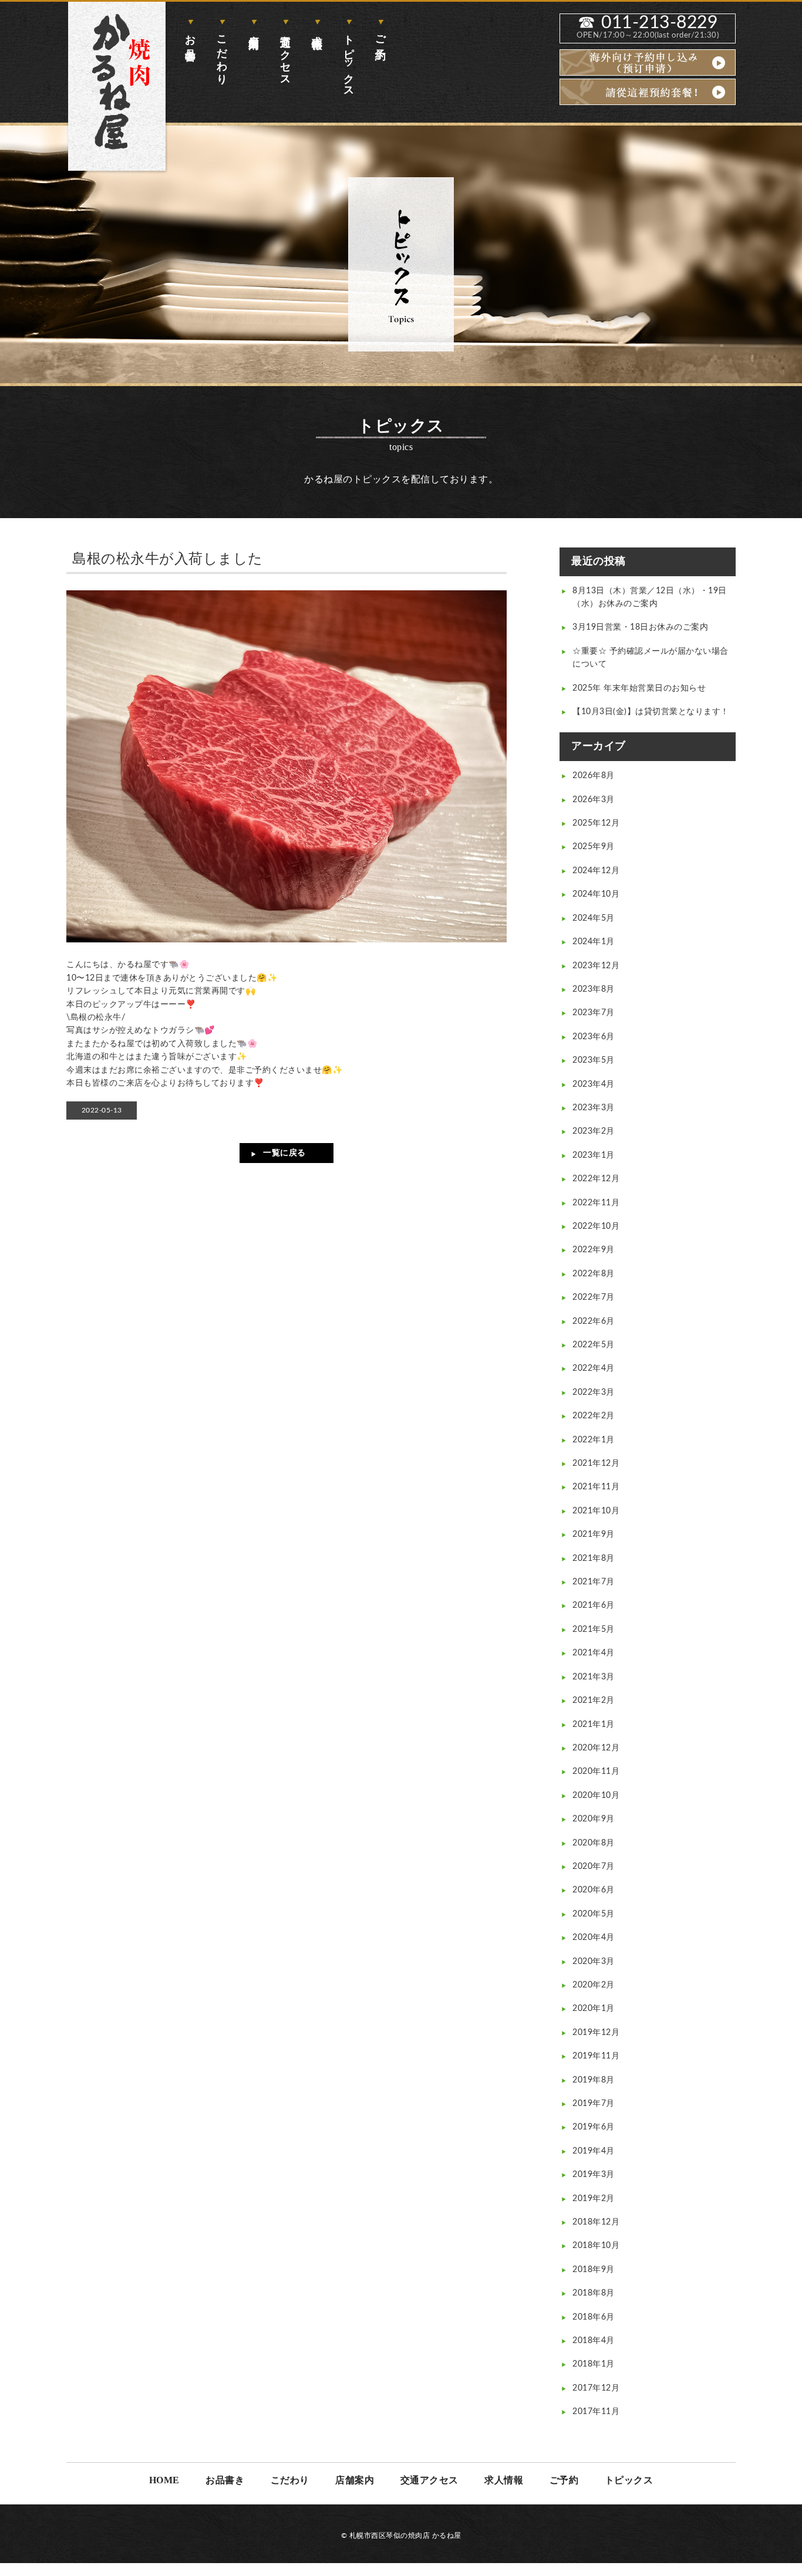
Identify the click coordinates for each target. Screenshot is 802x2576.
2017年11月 (596, 2412)
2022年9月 (594, 1250)
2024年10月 (596, 894)
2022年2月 (594, 1416)
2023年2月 (594, 1131)
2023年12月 (596, 966)
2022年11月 (596, 1203)
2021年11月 (596, 1487)
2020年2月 (594, 1985)
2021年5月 (594, 1630)
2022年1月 (594, 1440)
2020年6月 (594, 1890)
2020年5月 (594, 1914)
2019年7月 (594, 2104)
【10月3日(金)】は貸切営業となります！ (651, 712)
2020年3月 (594, 1962)
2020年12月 (596, 1748)
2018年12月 (596, 2222)
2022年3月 (594, 1392)
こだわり (222, 54)
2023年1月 (594, 1155)
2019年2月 (594, 2199)
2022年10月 (596, 1226)
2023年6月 (594, 1037)
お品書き (190, 42)
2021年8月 (594, 1559)
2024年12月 (596, 871)
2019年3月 (594, 2175)
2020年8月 (594, 1843)
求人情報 (317, 30)
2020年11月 (596, 1772)
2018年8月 (594, 2293)
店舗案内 (254, 30)
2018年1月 (594, 2364)
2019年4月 (594, 2151)
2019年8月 (594, 2080)
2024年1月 (594, 942)
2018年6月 (594, 2317)
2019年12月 (596, 2033)
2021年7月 (594, 1582)
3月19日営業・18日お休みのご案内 (640, 627)
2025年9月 (594, 847)
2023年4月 (594, 1084)
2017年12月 (596, 2388)
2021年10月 (596, 1511)
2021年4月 (594, 1653)
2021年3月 (594, 1677)
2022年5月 (594, 1345)
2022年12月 (596, 1179)
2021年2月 (594, 1701)
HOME (164, 2480)
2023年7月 (594, 1013)
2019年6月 (594, 2127)
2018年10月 (596, 2246)
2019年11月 (596, 2056)
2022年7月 (594, 1297)
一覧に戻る (284, 1153)
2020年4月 (594, 1938)
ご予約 (380, 35)
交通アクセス (285, 55)
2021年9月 (594, 1534)
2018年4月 (594, 2341)
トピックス (349, 60)
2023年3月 (594, 1108)
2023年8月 (594, 989)
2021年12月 (596, 1463)
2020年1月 (594, 2009)
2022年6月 (594, 1321)
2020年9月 (594, 1819)
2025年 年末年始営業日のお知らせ (639, 688)
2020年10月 (596, 1796)
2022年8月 (594, 1274)
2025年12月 (596, 823)
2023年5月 (594, 1060)
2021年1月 (594, 1725)
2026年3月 (594, 800)
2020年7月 (594, 1867)
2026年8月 (594, 776)
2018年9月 (594, 2270)
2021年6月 (594, 1605)
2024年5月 (594, 918)
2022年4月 (594, 1368)
